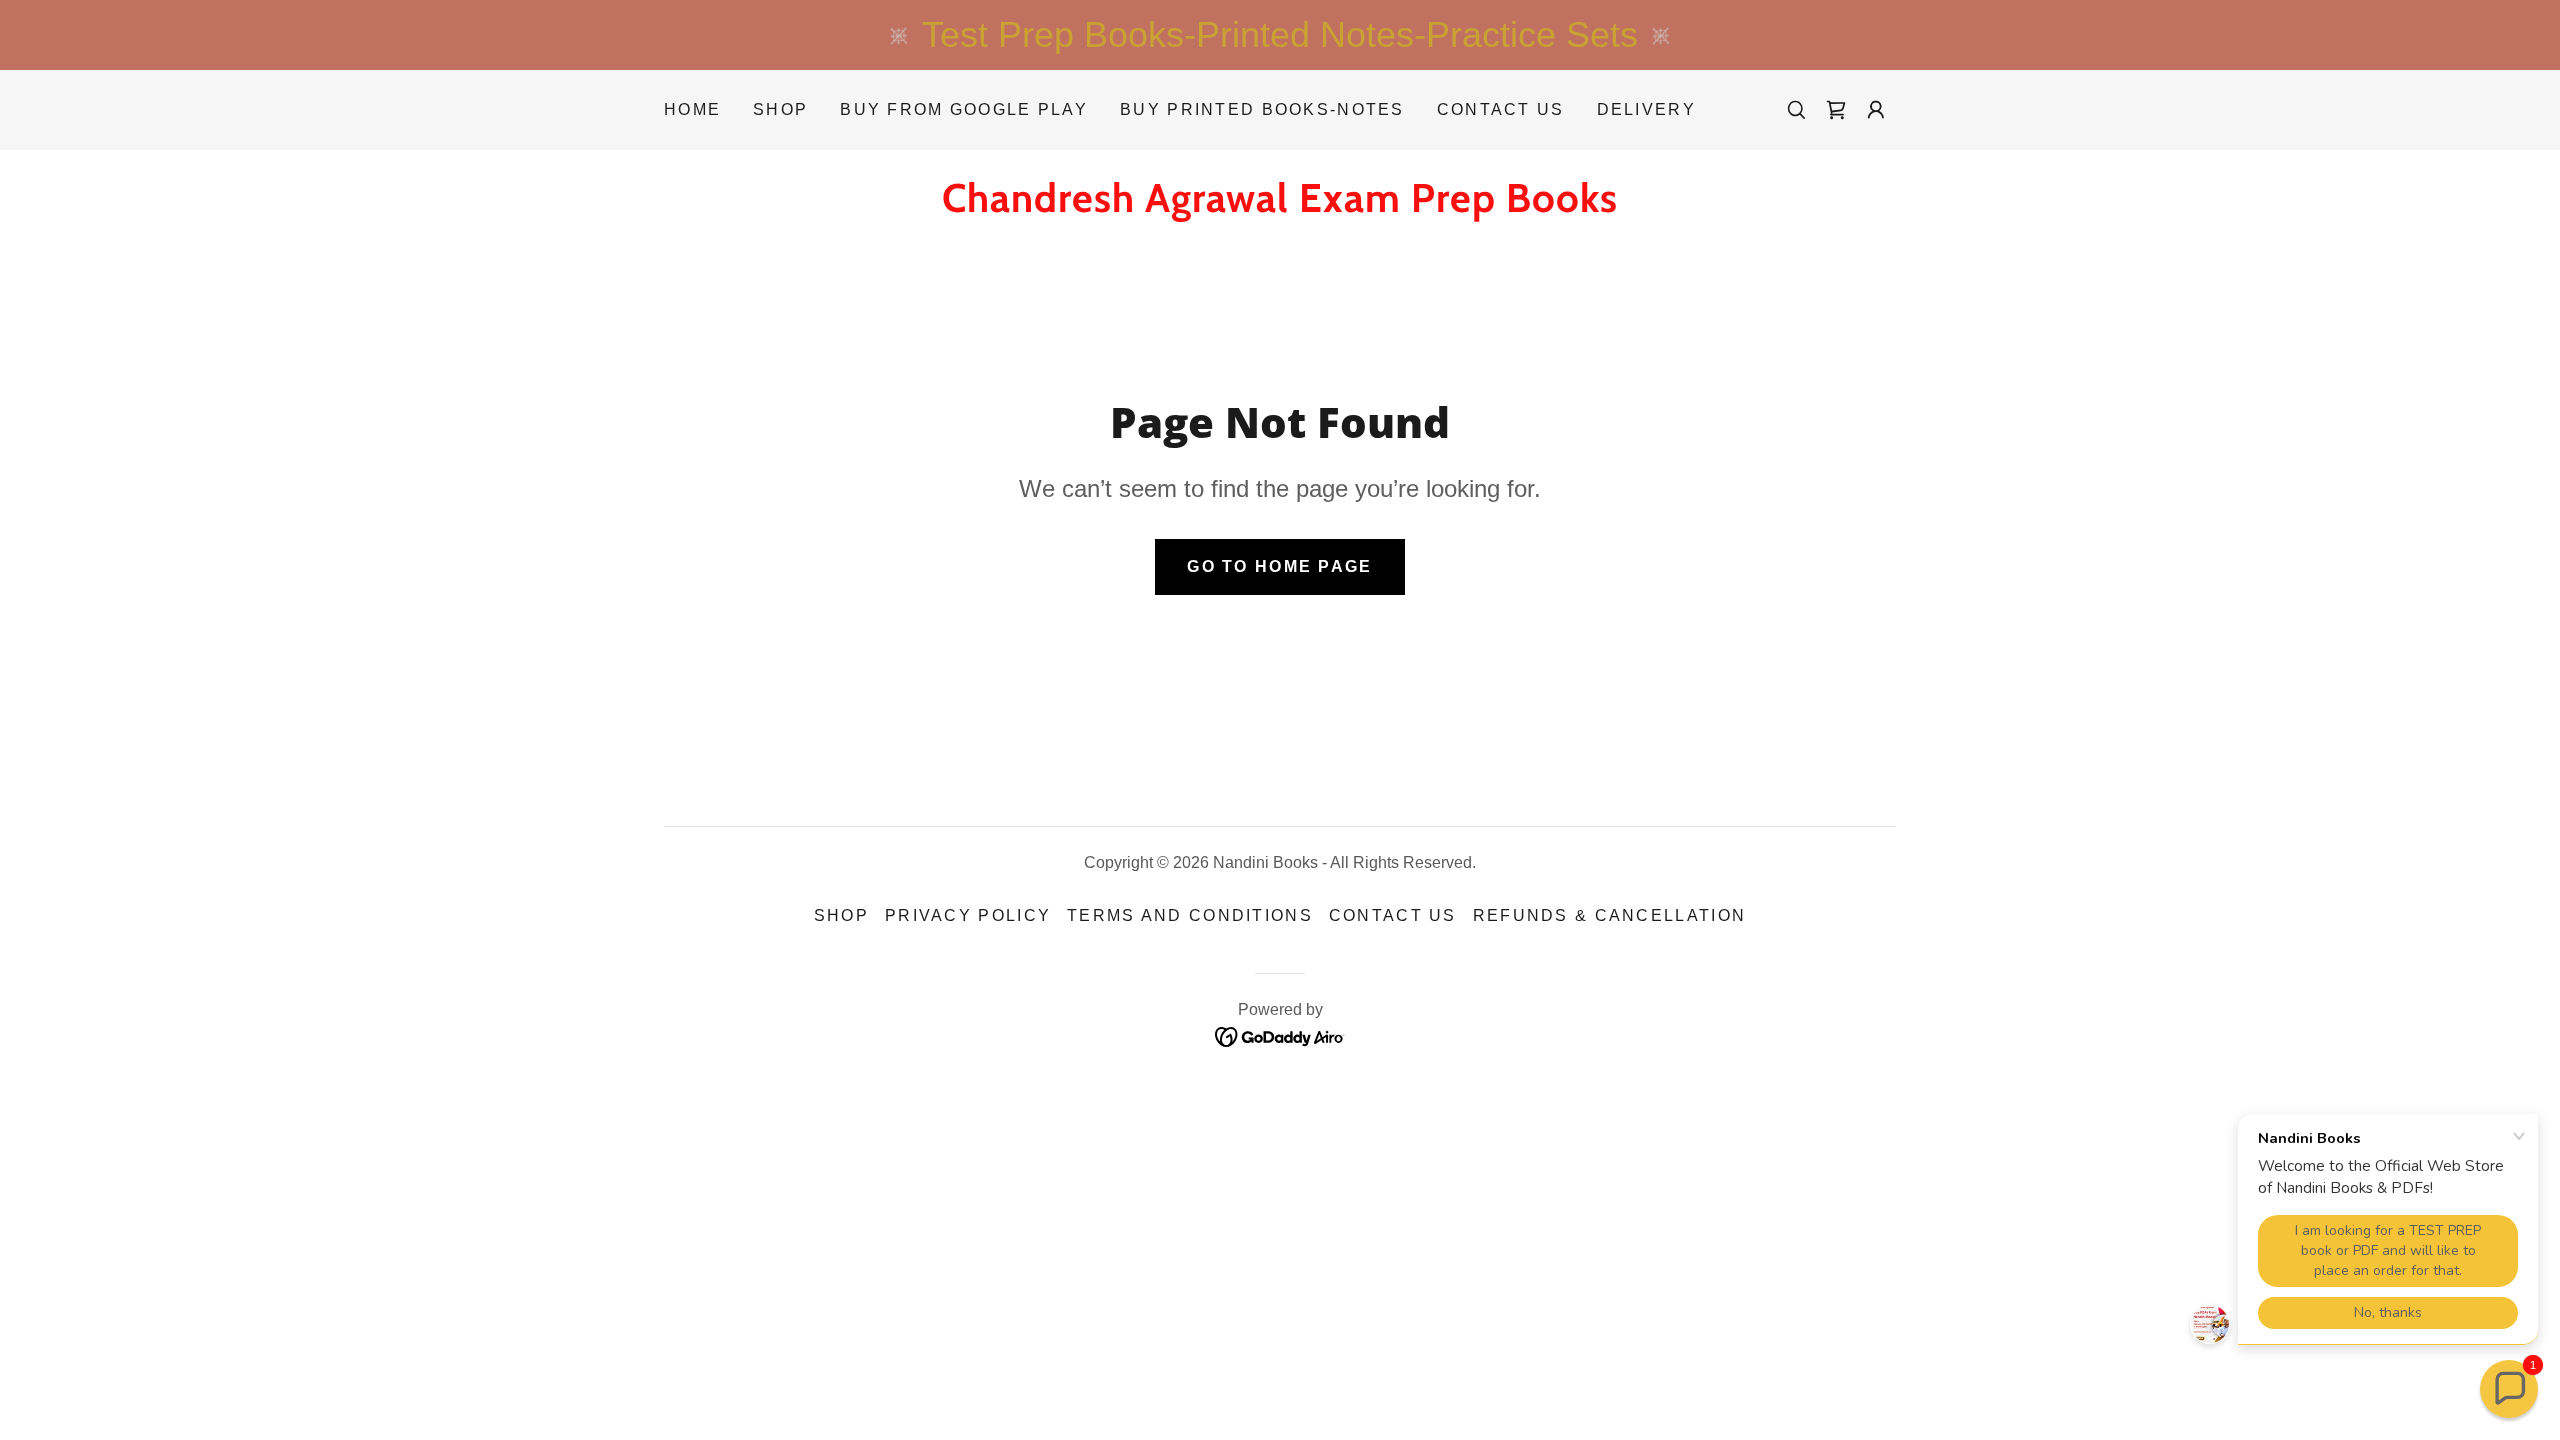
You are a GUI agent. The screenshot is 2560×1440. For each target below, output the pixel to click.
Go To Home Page (1279, 566)
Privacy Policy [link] (968, 915)
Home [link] (692, 109)
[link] (1836, 110)
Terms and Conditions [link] (1190, 915)
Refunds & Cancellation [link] (1609, 915)
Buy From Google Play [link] (964, 109)
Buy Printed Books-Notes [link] (1262, 109)
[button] (1876, 110)
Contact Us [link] (1501, 109)
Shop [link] (780, 109)
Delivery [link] (1646, 109)
